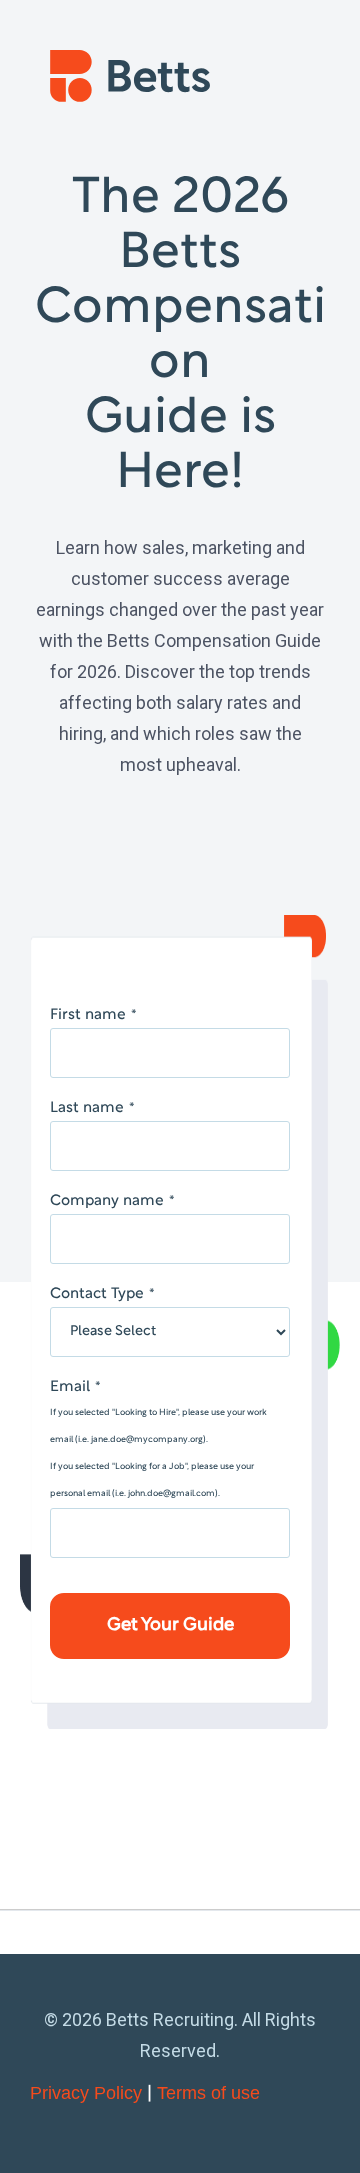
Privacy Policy (86, 2093)
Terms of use (208, 2093)
